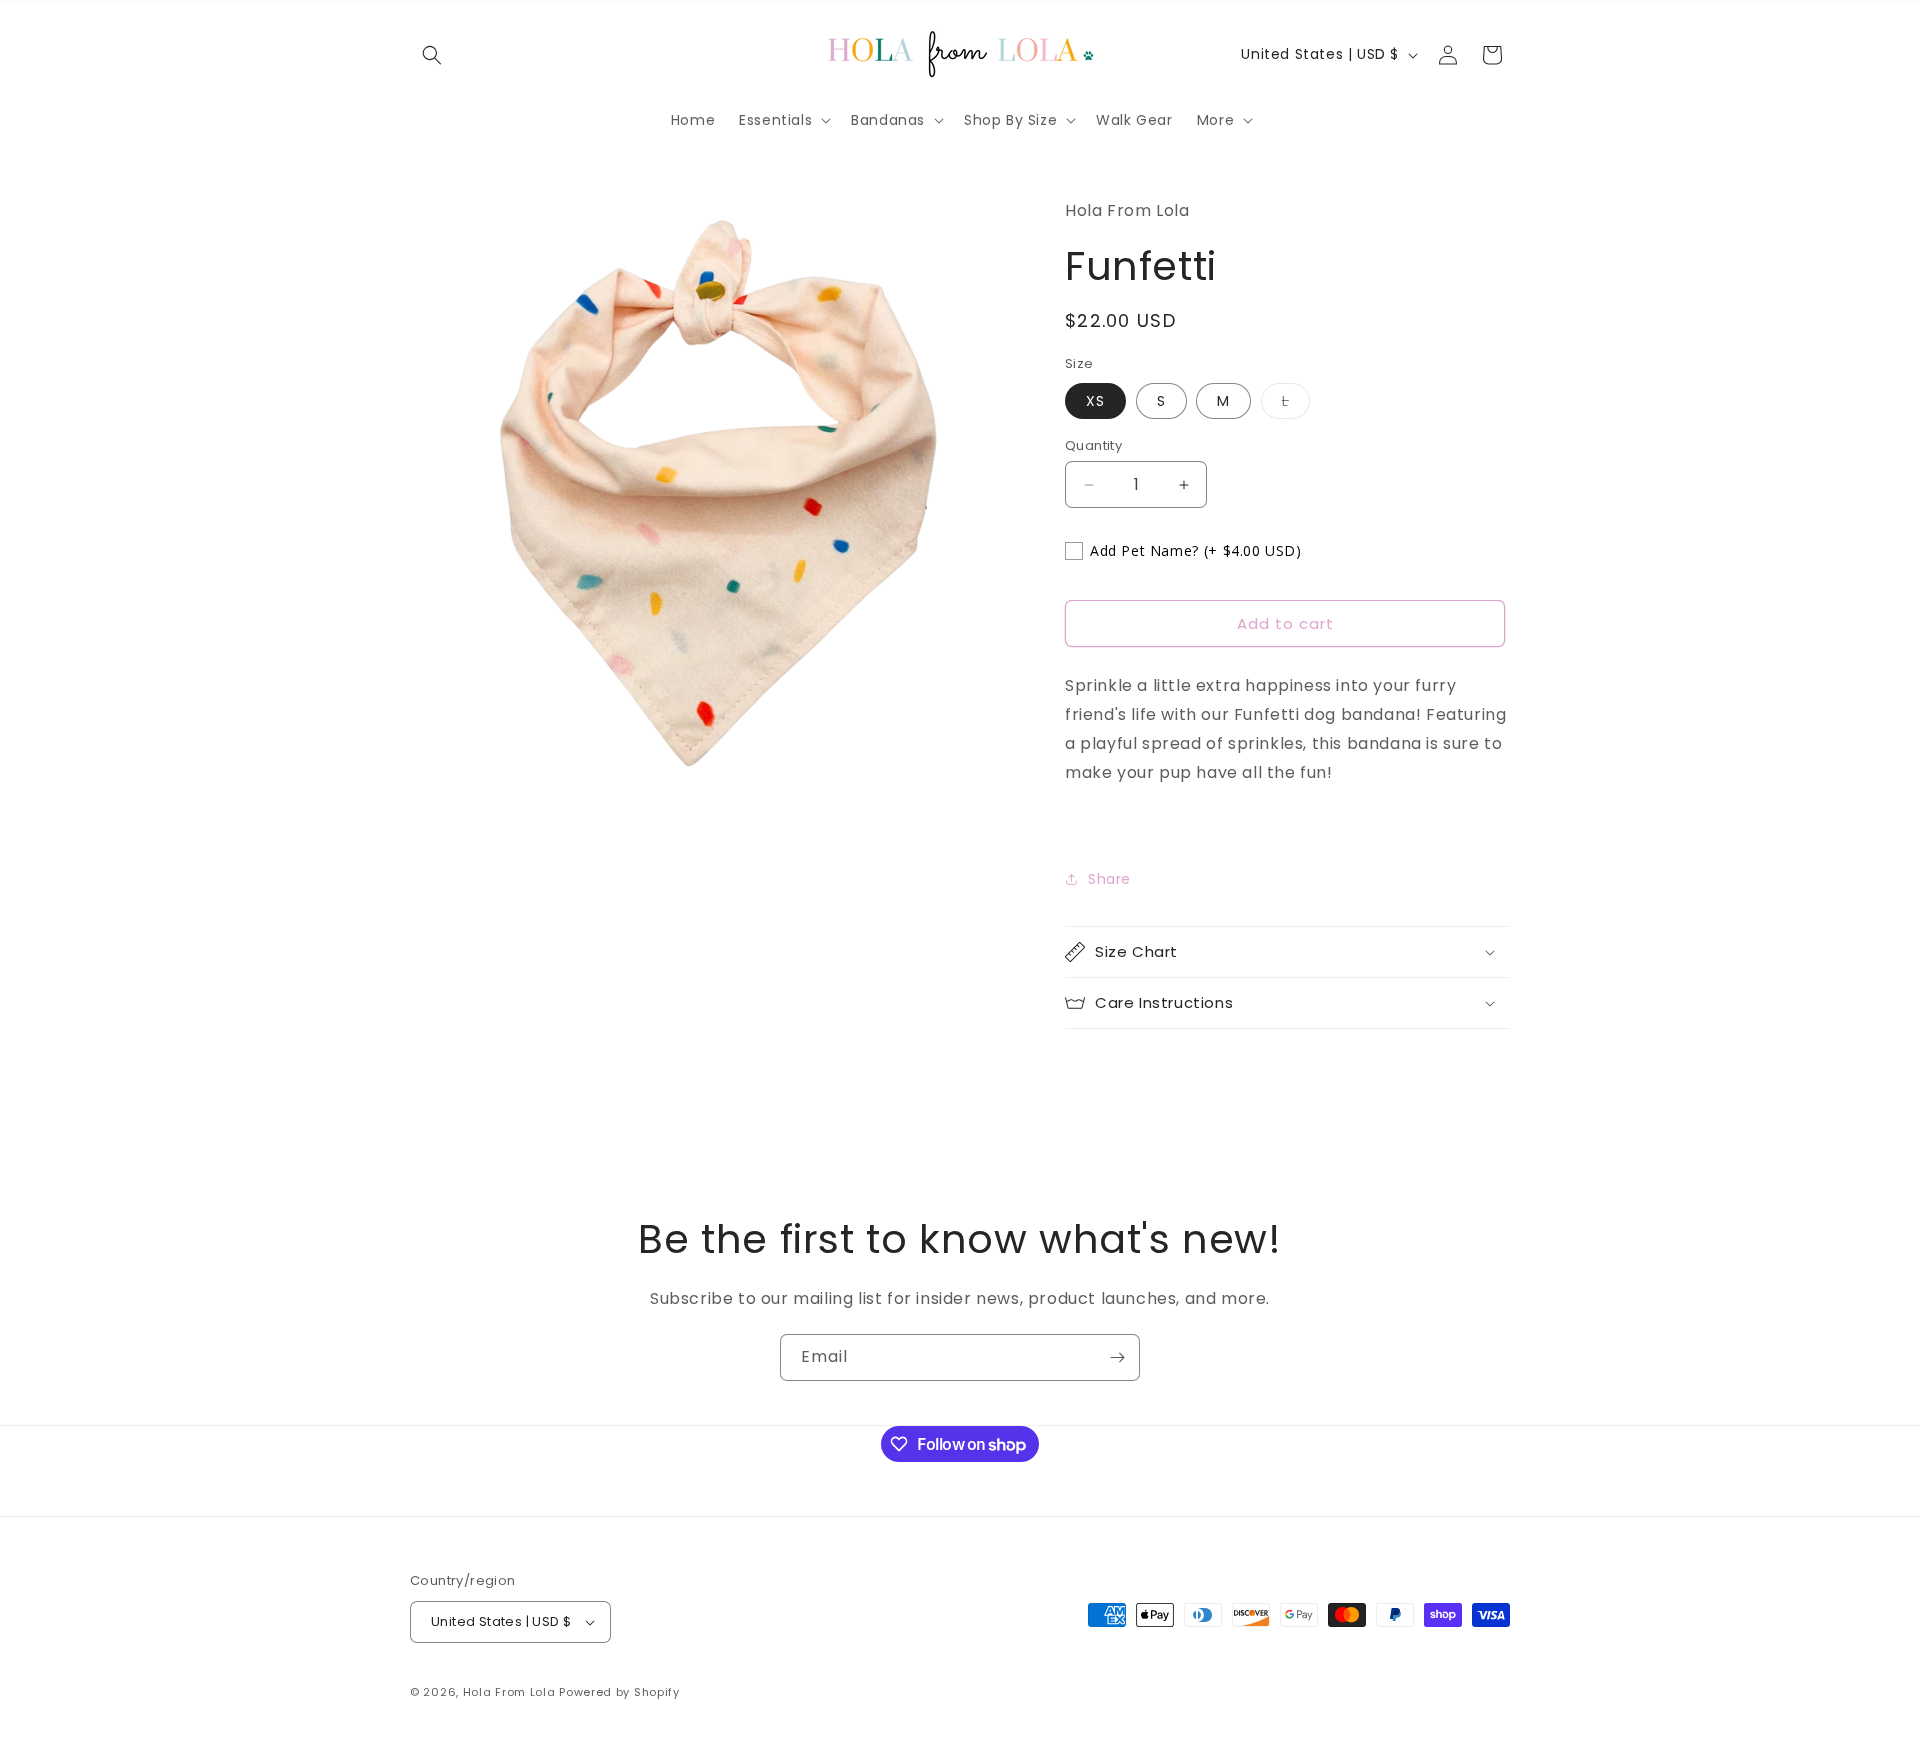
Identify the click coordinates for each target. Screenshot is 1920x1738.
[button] (432, 55)
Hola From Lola (509, 1692)
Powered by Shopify (619, 1692)
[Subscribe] (1117, 1357)
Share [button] (1109, 879)
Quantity (1093, 445)
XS (1095, 401)
